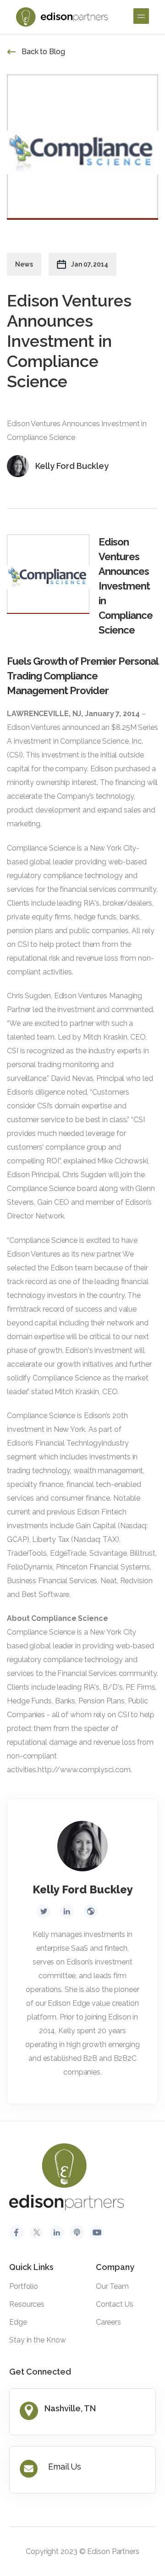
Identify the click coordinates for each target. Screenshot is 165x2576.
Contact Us (115, 2304)
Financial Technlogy (69, 1443)
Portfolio (24, 2286)
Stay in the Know (37, 2340)
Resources (27, 2304)
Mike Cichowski (123, 1161)
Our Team (112, 2286)
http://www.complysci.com (84, 1770)
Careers (108, 2322)
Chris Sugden (29, 996)
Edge (18, 2322)
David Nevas (72, 1078)
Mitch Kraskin (105, 1037)
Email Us (65, 2467)
